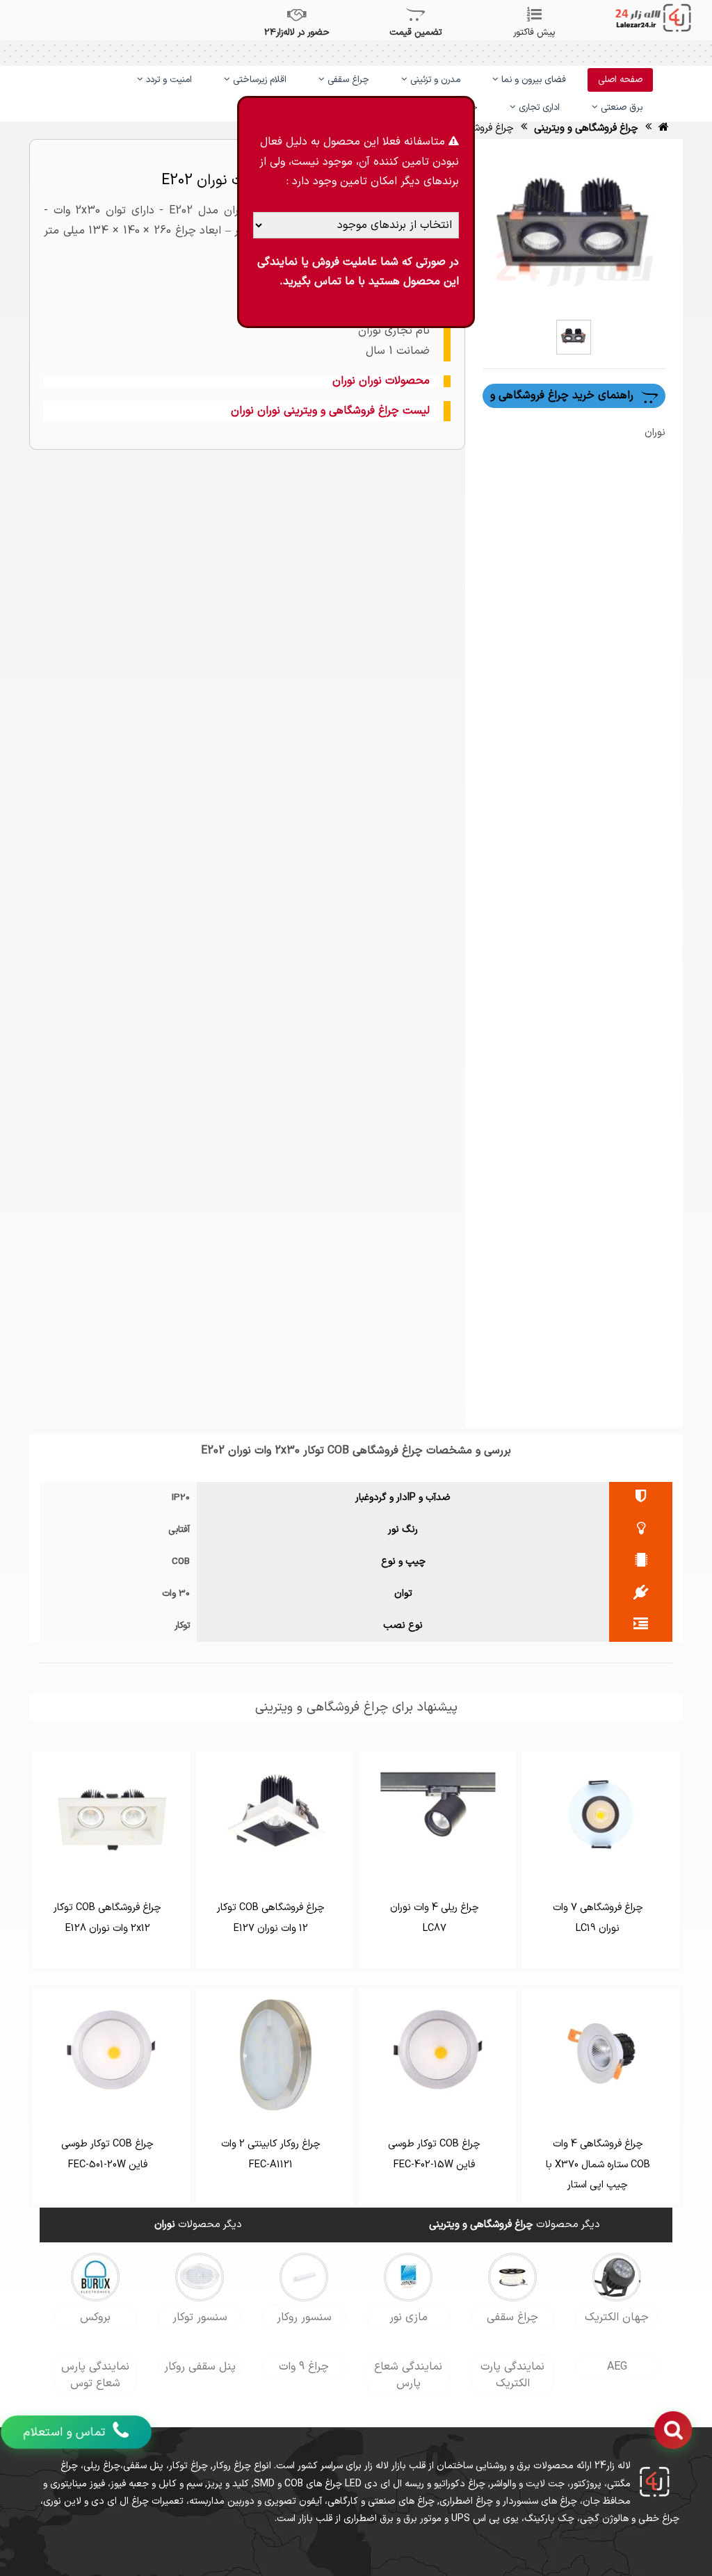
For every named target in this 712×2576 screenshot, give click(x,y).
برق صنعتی (620, 108)
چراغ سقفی (347, 80)
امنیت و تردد (168, 80)
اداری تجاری (538, 108)
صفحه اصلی (620, 80)
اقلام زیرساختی (258, 80)
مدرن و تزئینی (434, 80)
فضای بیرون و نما (532, 80)
